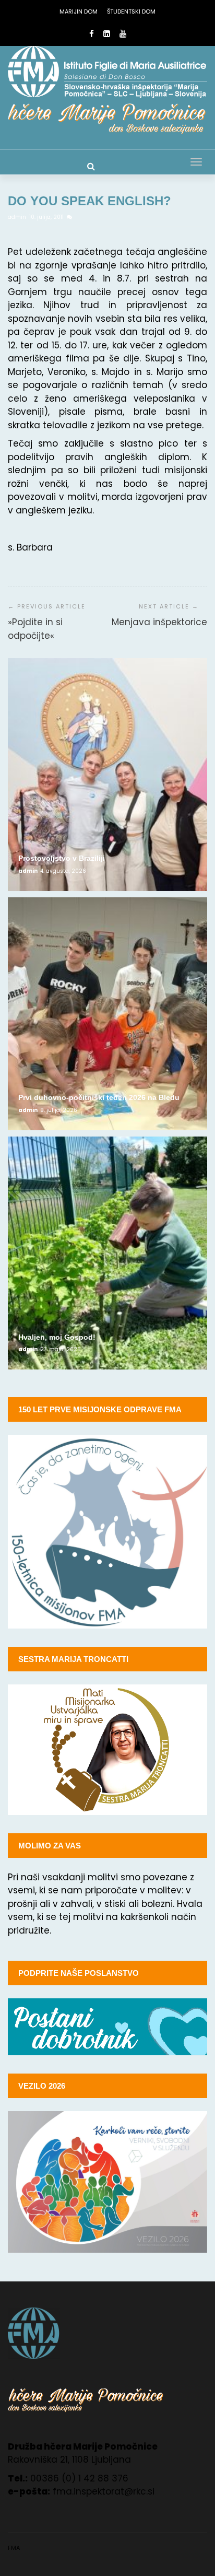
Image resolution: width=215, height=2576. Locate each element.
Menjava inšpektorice (159, 622)
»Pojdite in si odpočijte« (35, 629)
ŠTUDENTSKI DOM (131, 11)
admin (18, 217)
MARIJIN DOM (79, 11)
